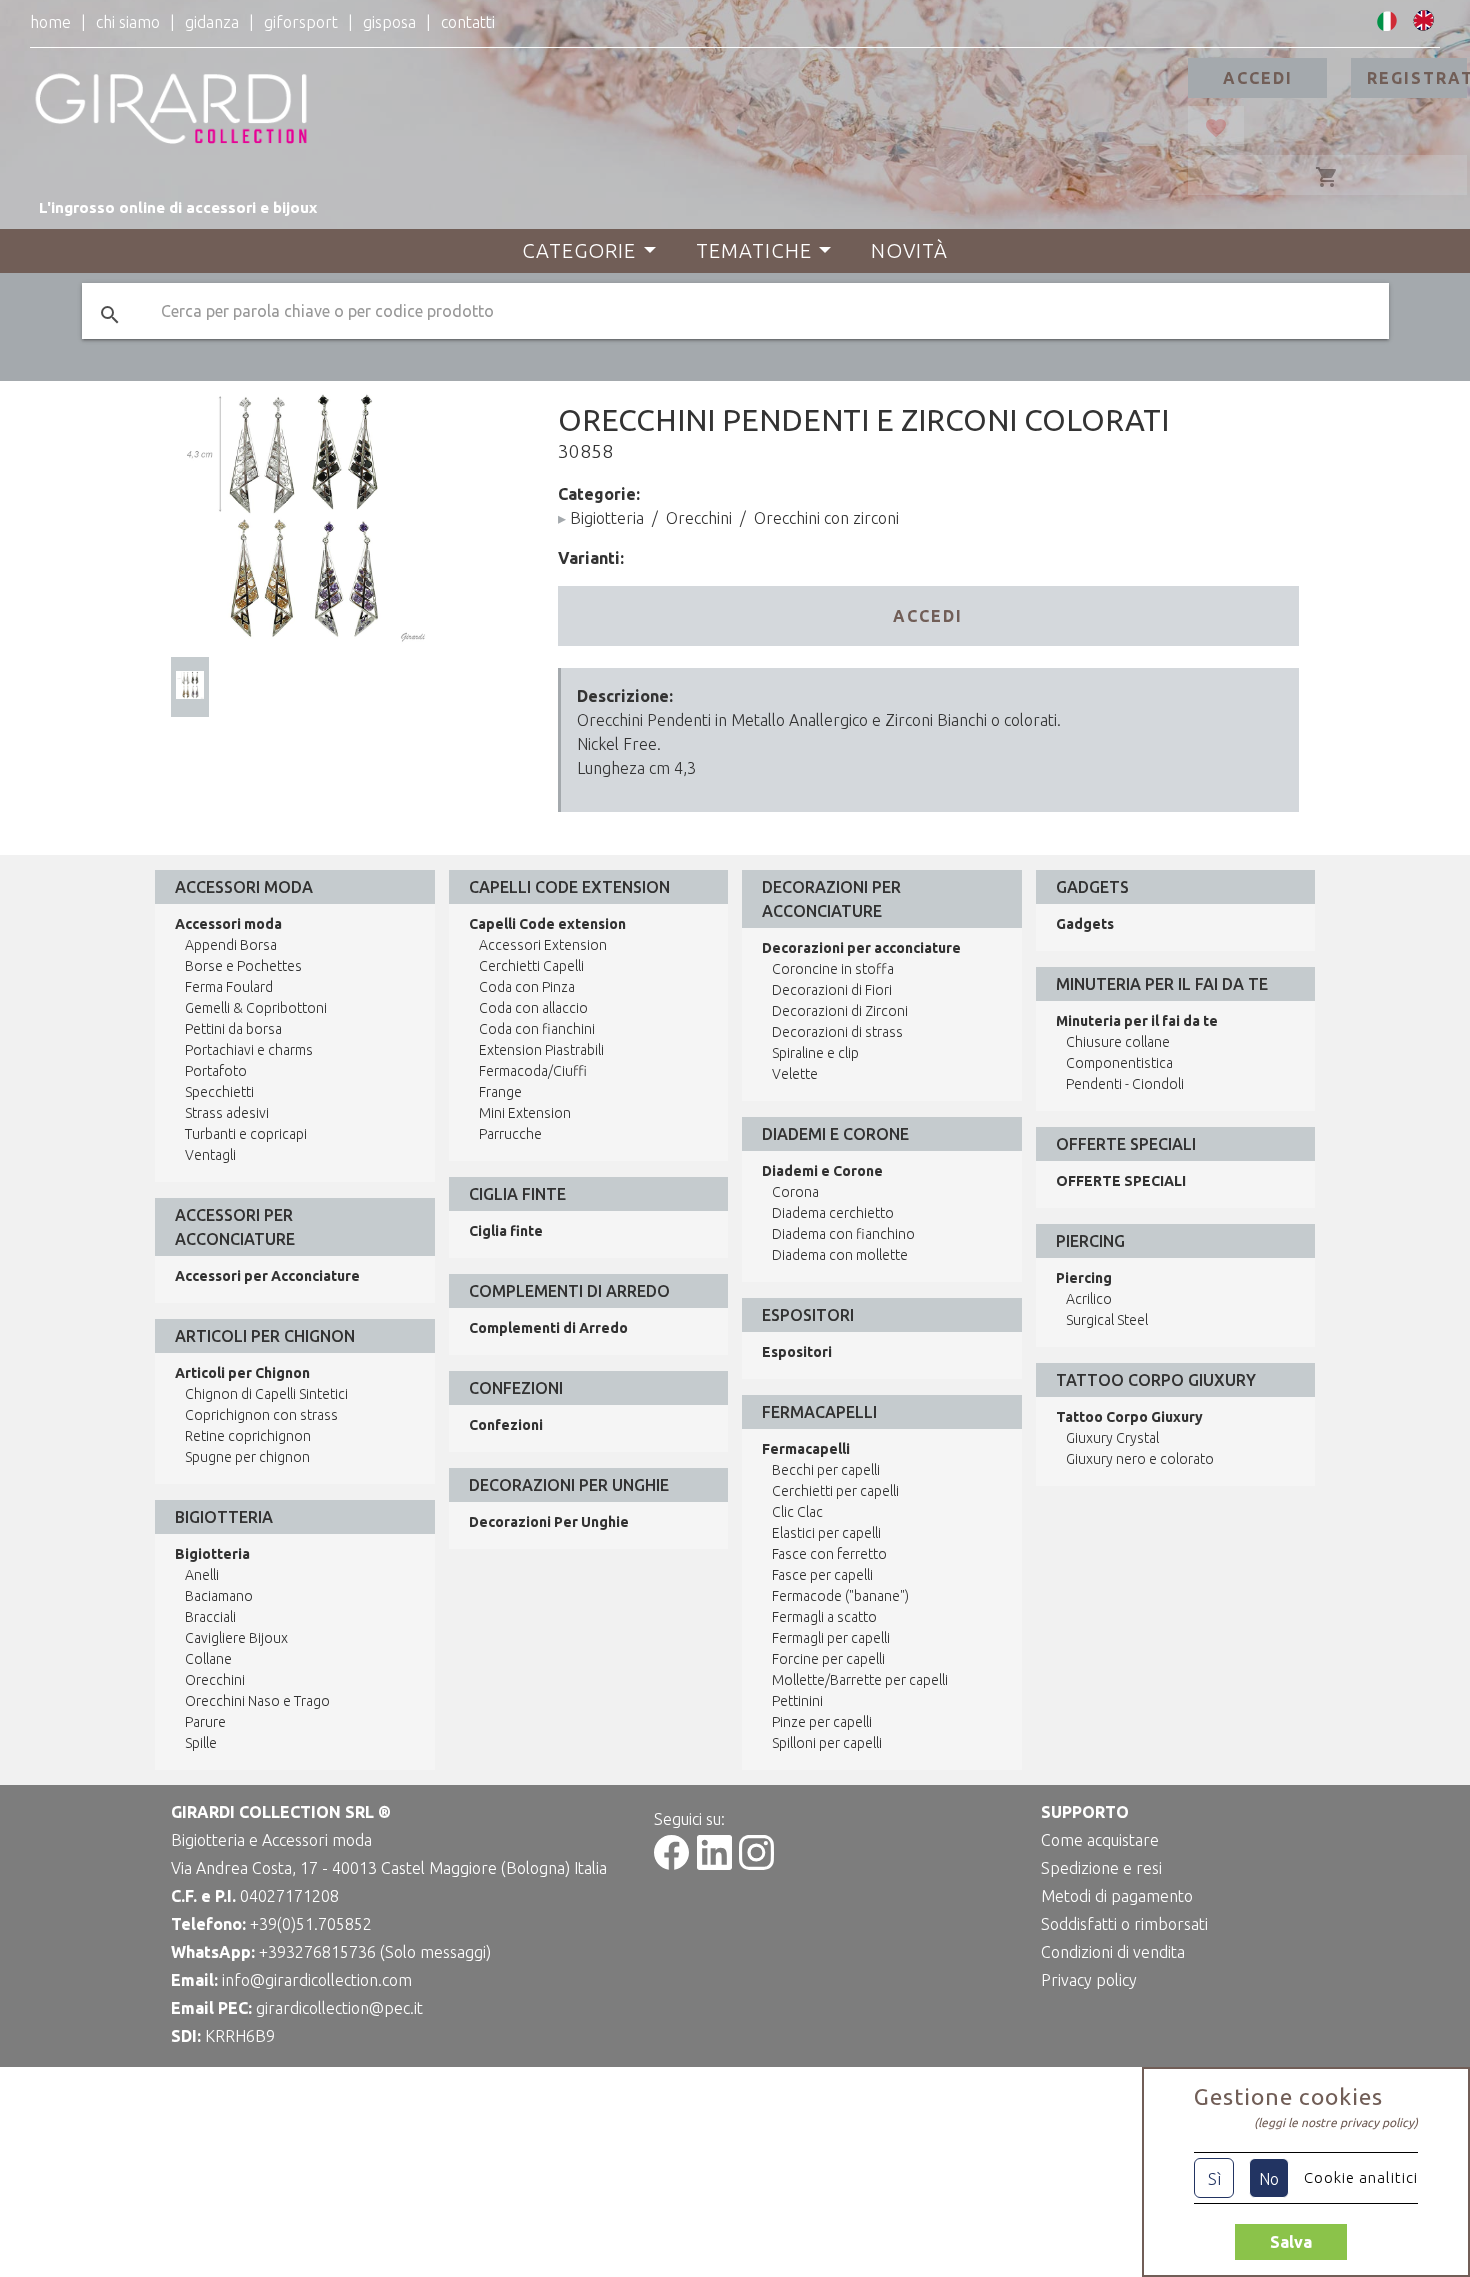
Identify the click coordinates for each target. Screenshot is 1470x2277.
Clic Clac (797, 1512)
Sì (1214, 2179)
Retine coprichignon (248, 1436)
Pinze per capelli (822, 1722)
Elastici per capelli (826, 1533)
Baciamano (219, 1596)
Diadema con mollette (840, 1255)
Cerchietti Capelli (531, 966)
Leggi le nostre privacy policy (1336, 2122)
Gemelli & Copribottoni (256, 1008)
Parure (205, 1722)
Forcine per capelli (828, 1659)
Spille (201, 1743)
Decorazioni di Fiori (832, 990)
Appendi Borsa (231, 945)
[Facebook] (671, 1864)
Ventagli (210, 1155)
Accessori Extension (543, 945)
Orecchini (699, 518)
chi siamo (128, 22)
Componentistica (1119, 1063)
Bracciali (210, 1617)
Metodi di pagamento (1117, 1896)
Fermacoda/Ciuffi (533, 1071)
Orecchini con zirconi (826, 518)
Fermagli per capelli (831, 1638)
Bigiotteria (607, 518)
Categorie (579, 250)
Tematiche (754, 250)
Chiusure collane (1118, 1042)
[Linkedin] (714, 1864)
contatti (468, 22)
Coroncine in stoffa (833, 969)
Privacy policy (1089, 1980)
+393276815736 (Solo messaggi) (375, 1952)
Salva (1291, 2242)
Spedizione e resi (1101, 1868)
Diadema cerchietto (833, 1213)
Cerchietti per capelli (835, 1491)
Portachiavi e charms (249, 1050)
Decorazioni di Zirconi (840, 1011)
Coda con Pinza (527, 987)
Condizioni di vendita (1113, 1952)
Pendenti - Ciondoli (1125, 1084)
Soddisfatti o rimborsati (1124, 1924)
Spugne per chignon (247, 1457)
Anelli (202, 1575)
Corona (795, 1192)
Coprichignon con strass (261, 1415)
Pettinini (797, 1701)
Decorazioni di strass (837, 1032)
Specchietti (219, 1092)
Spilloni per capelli (827, 1743)
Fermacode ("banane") (840, 1596)
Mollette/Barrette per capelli (860, 1680)
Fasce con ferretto (829, 1554)
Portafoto (216, 1071)
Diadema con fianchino (843, 1234)
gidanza (212, 22)
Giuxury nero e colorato (1140, 1459)
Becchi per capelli (826, 1470)
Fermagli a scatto (824, 1617)
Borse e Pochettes (243, 966)
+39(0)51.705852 (311, 1924)
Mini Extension (525, 1113)
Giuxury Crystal (1112, 1438)
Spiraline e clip (815, 1053)
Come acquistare (1100, 1840)
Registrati (1417, 78)
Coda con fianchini (537, 1029)
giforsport (301, 22)
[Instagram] (756, 1864)
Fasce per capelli (822, 1575)
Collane (208, 1659)
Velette (795, 1074)
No (1269, 2179)
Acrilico (1089, 1299)
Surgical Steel (1107, 1320)
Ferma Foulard (229, 987)
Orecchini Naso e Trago (257, 1701)
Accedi (1258, 78)
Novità (909, 250)
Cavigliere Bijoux (236, 1638)
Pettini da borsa (233, 1029)
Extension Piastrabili (541, 1050)
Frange (500, 1092)
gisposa (389, 22)
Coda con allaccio (533, 1008)
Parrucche (510, 1134)
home (50, 22)
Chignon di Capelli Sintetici (266, 1394)
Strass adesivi (227, 1113)
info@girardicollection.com (317, 1980)
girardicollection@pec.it (339, 2008)
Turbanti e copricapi (246, 1134)
